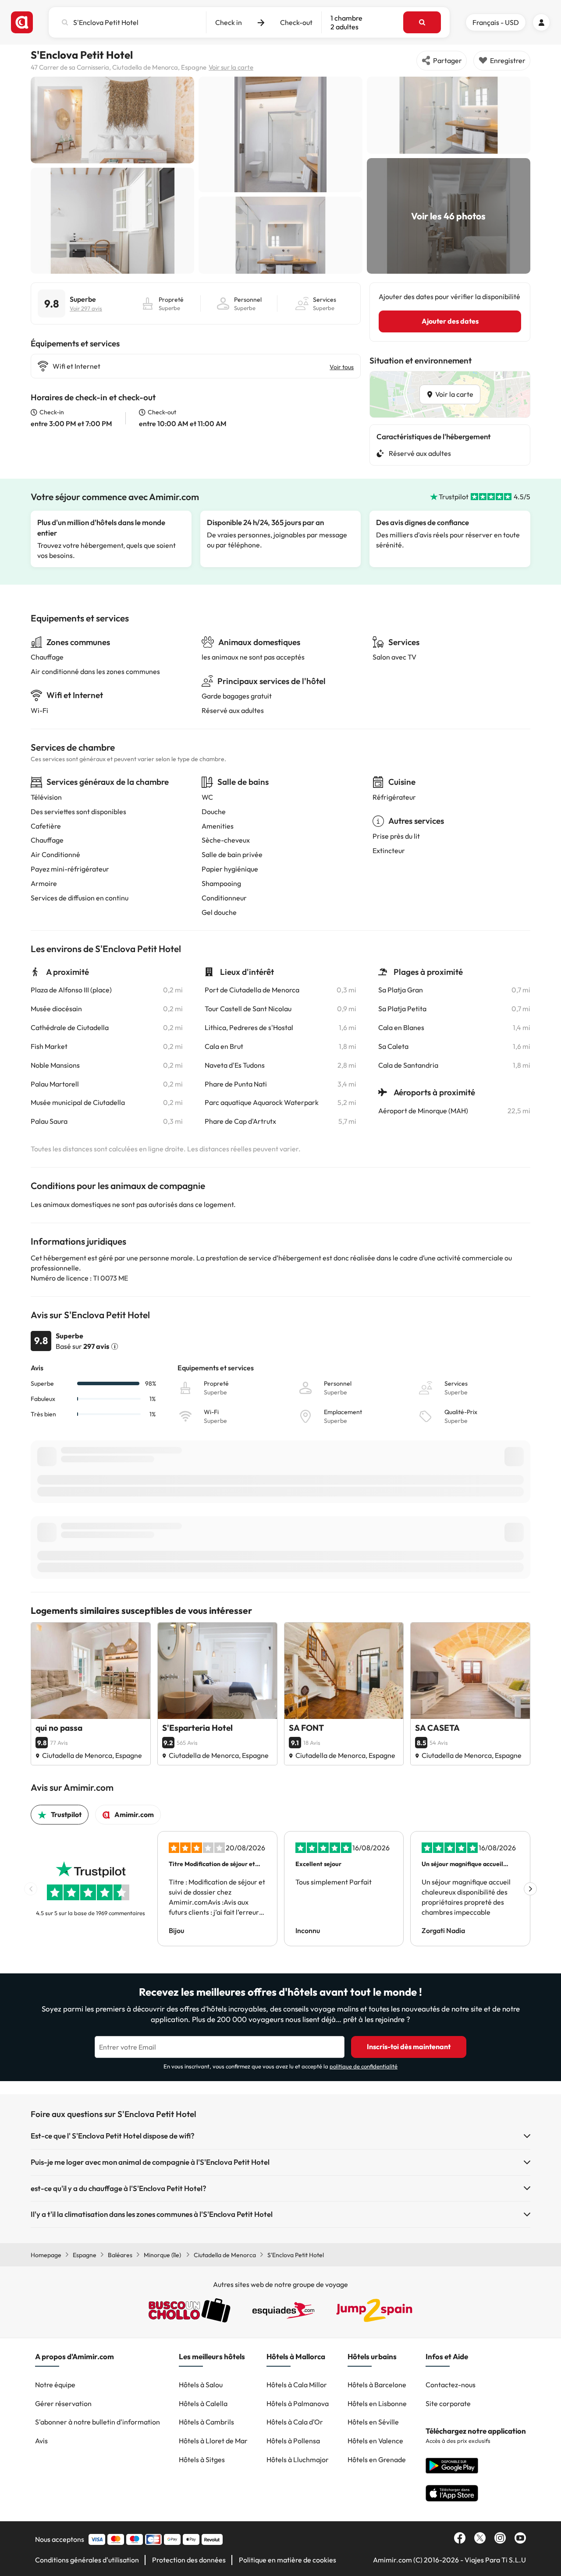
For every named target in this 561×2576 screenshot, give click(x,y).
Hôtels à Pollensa (293, 2441)
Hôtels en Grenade (377, 2460)
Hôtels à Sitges (202, 2460)
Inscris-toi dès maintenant (409, 2047)
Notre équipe (55, 2385)
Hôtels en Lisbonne (377, 2403)
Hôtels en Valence (375, 2441)
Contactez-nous (451, 2385)
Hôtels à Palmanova (298, 2403)
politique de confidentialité (364, 2066)
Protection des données (189, 2560)
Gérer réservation (63, 2403)
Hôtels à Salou (201, 2385)
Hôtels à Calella (203, 2403)
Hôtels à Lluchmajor (298, 2460)
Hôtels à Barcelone (377, 2385)
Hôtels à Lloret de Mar (213, 2441)
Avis (41, 2441)
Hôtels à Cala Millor (297, 2385)
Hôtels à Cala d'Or (295, 2422)
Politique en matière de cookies (288, 2560)
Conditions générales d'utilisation (87, 2560)
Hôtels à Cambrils (206, 2422)
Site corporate (448, 2403)
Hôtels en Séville (373, 2422)
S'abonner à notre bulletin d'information (98, 2422)
